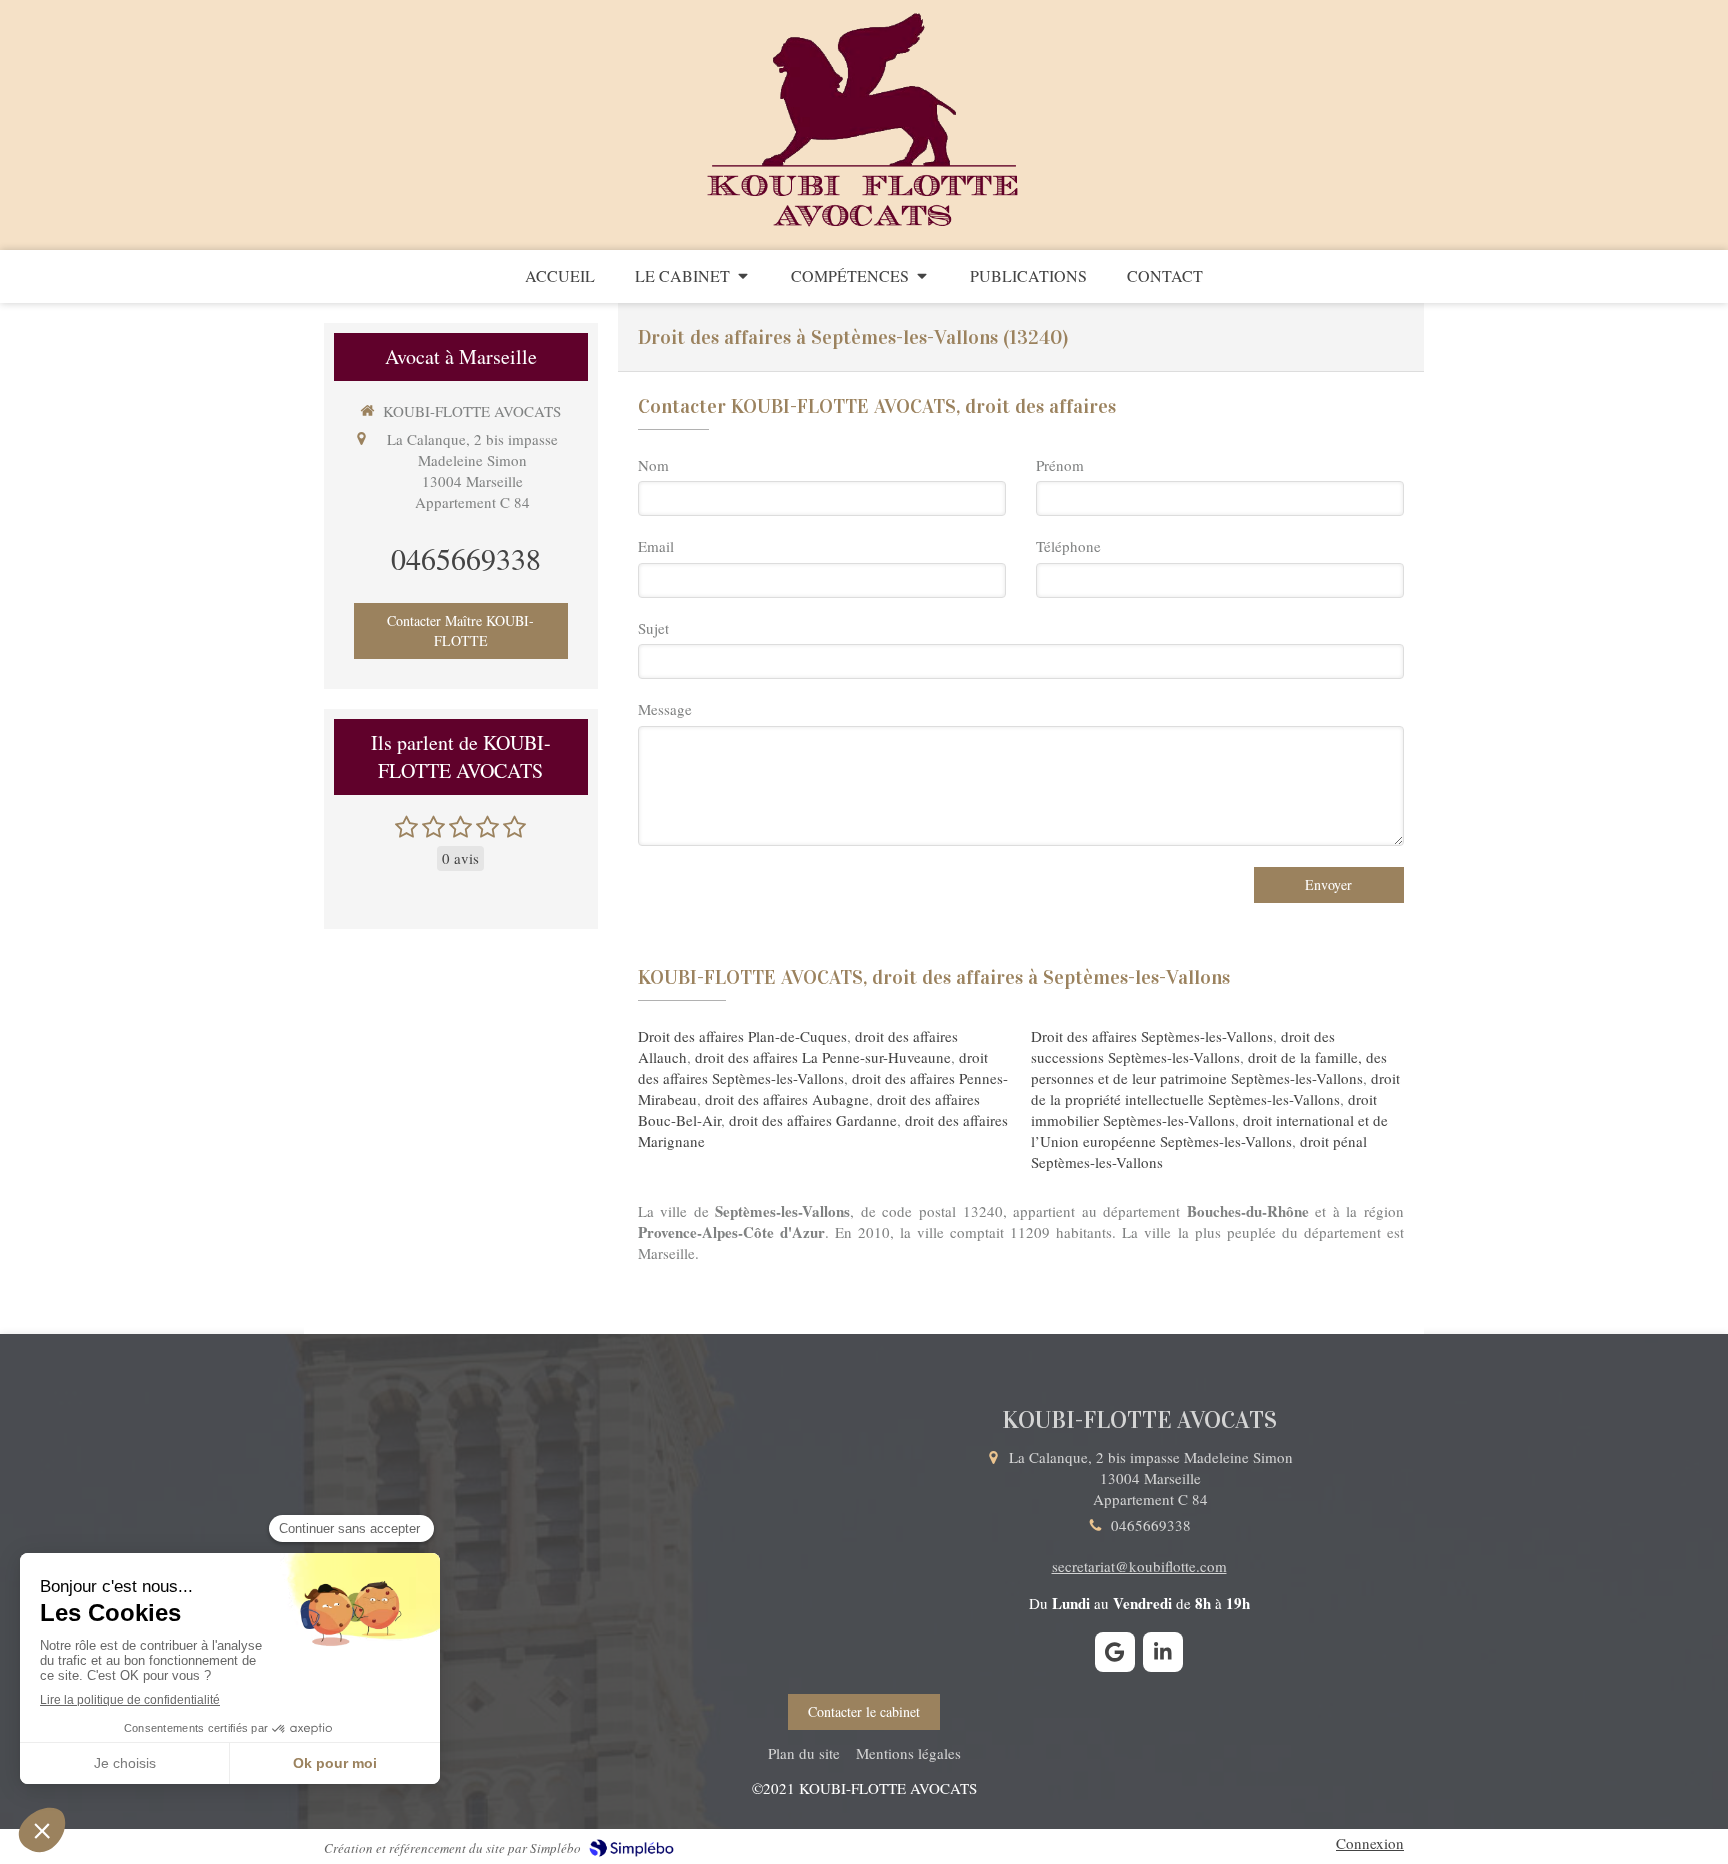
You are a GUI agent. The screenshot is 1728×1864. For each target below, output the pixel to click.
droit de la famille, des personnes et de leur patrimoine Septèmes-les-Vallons (1209, 1067)
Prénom (1060, 465)
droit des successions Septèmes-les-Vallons (1183, 1046)
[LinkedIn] (1163, 1652)
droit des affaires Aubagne (787, 1099)
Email (656, 546)
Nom (653, 465)
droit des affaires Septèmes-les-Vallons (813, 1067)
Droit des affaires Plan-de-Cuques (742, 1036)
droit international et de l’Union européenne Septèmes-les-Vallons (1209, 1130)
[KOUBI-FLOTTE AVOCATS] (864, 228)
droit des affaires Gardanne (813, 1120)
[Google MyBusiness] (1115, 1652)
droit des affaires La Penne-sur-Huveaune (823, 1057)
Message (665, 709)
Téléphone (1068, 546)
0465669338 (466, 558)
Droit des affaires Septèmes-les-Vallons (1152, 1036)
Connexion (1370, 1843)
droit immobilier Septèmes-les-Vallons (1204, 1109)
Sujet (653, 628)
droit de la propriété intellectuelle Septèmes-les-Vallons (1215, 1088)
